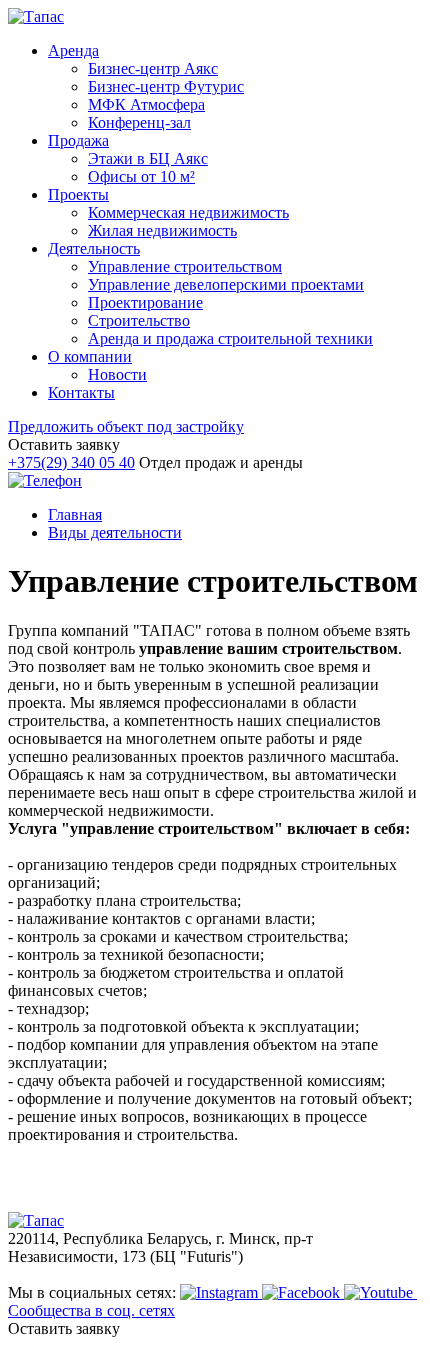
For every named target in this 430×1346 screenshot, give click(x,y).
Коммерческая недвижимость (188, 212)
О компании (90, 356)
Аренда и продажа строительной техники (230, 338)
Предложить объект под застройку (126, 426)
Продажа (78, 140)
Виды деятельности (115, 532)
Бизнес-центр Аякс (153, 68)
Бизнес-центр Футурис (166, 86)
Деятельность (94, 248)
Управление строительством (185, 266)
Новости (117, 374)
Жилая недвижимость (162, 230)
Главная (75, 514)
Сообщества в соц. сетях (91, 1310)
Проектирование (145, 302)
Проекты (78, 194)
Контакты (81, 392)
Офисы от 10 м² (141, 176)
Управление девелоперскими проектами (226, 284)
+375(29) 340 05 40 (71, 462)
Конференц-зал (139, 122)
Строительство (139, 320)
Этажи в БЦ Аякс (148, 158)
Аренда (73, 50)
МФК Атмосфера (146, 104)
